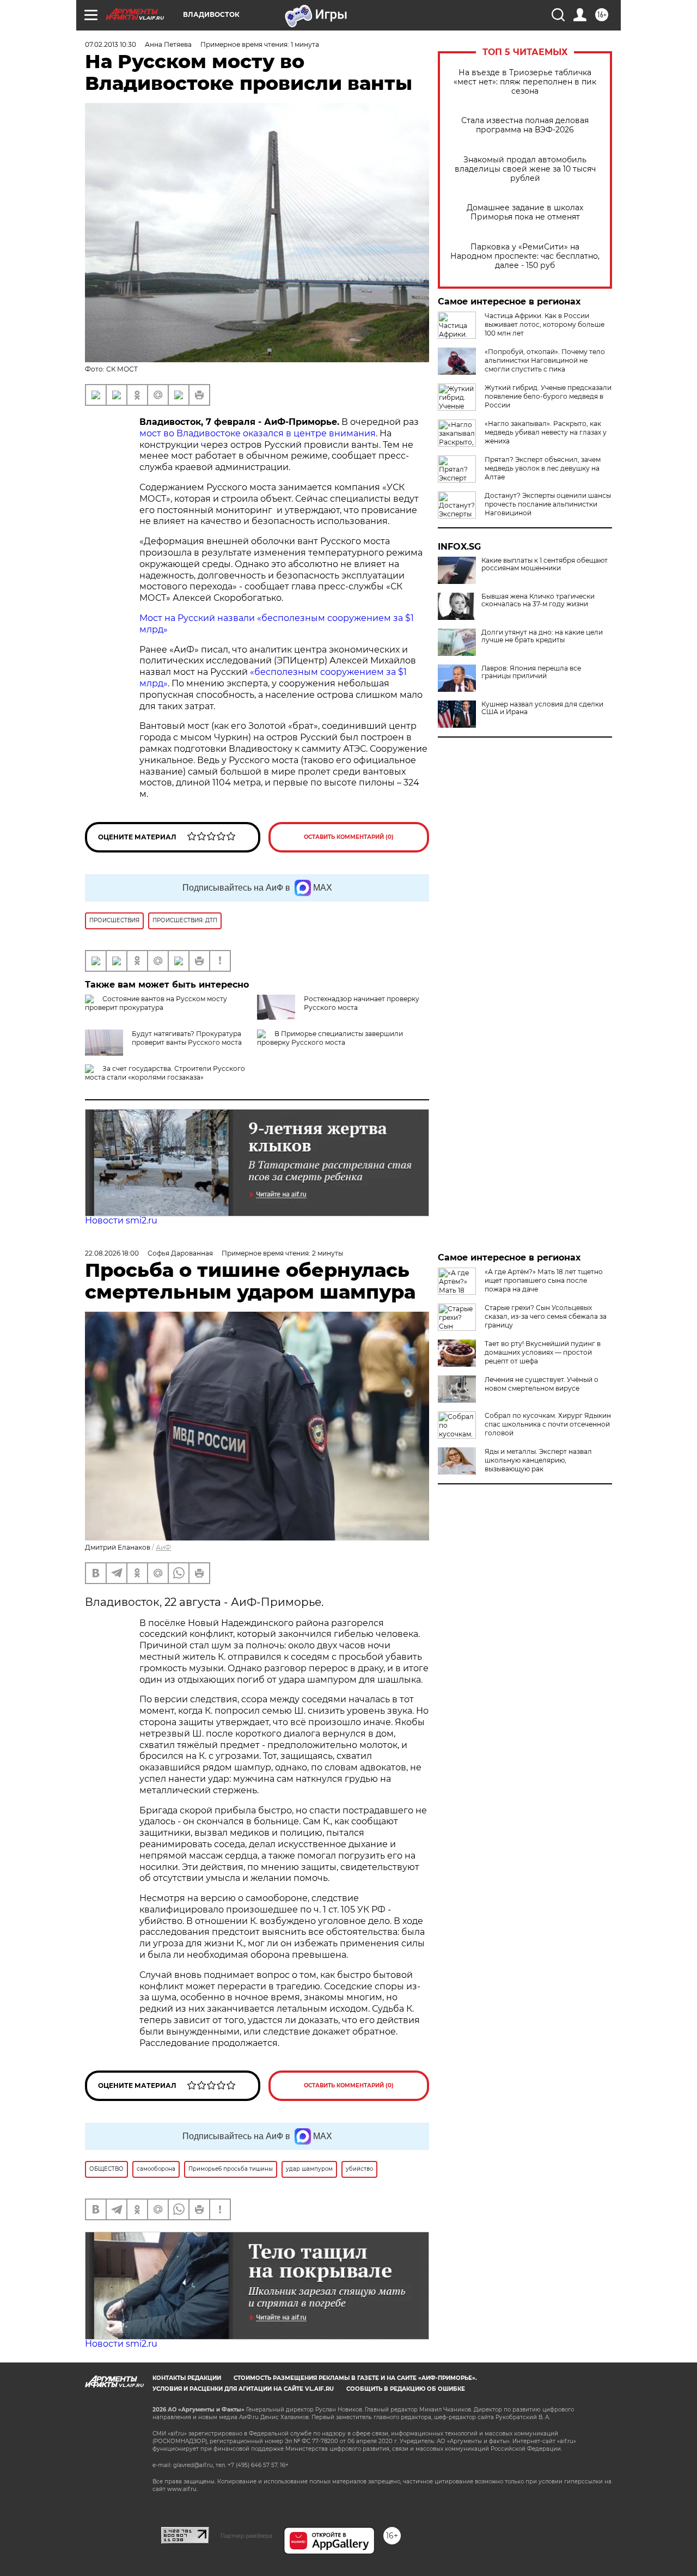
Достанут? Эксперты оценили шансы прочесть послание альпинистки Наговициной (548, 504)
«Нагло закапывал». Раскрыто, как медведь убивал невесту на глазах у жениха (546, 432)
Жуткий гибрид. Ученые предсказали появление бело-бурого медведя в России (548, 396)
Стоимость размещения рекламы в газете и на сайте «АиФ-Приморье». (355, 2378)
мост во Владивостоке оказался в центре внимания (258, 433)
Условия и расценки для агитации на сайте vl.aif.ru (243, 2389)
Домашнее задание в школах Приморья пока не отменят (525, 212)
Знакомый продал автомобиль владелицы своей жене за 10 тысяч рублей (525, 169)
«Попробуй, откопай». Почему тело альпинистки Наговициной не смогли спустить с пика (545, 360)
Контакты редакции (187, 2378)
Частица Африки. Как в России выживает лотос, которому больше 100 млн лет (545, 324)
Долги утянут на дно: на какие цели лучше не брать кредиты (542, 636)
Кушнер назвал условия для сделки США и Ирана (542, 708)
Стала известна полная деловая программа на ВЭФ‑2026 (525, 125)
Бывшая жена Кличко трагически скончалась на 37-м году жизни (538, 600)
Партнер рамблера (246, 2536)
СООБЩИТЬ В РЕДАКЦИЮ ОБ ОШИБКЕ (406, 2389)
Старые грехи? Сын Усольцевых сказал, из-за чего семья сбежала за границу (546, 1316)
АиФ (163, 1547)
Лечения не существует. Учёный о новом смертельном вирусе (542, 1384)
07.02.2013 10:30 (111, 44)
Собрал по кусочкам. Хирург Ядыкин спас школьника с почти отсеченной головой (548, 1424)
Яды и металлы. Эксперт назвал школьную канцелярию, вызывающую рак (538, 1460)
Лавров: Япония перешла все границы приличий (531, 672)
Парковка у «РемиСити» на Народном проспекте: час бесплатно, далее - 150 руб (525, 256)
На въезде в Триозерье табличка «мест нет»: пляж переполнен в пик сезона (525, 82)
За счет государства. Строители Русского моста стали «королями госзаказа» (165, 1073)
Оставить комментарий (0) (349, 837)
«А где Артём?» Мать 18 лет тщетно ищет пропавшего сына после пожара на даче (544, 1280)
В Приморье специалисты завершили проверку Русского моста (330, 1038)
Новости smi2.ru (121, 1220)
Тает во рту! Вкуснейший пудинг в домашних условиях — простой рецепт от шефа (543, 1352)
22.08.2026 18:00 (112, 1253)
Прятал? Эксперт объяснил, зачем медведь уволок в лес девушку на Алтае (543, 468)
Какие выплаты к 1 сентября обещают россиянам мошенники (545, 564)
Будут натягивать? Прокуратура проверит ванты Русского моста (187, 1038)
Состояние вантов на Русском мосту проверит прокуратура (156, 1003)
